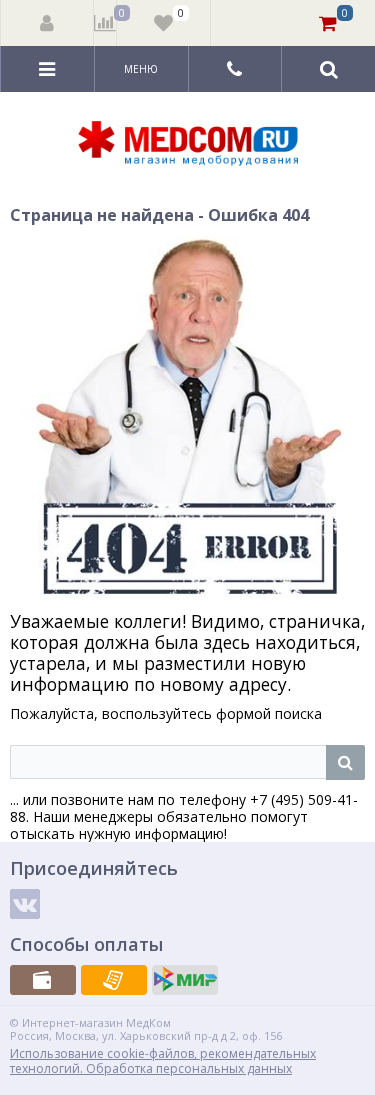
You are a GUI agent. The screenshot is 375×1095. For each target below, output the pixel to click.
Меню (141, 69)
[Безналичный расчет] (114, 980)
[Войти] (47, 23)
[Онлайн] (185, 980)
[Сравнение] (105, 23)
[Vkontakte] (25, 904)
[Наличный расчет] (43, 980)
